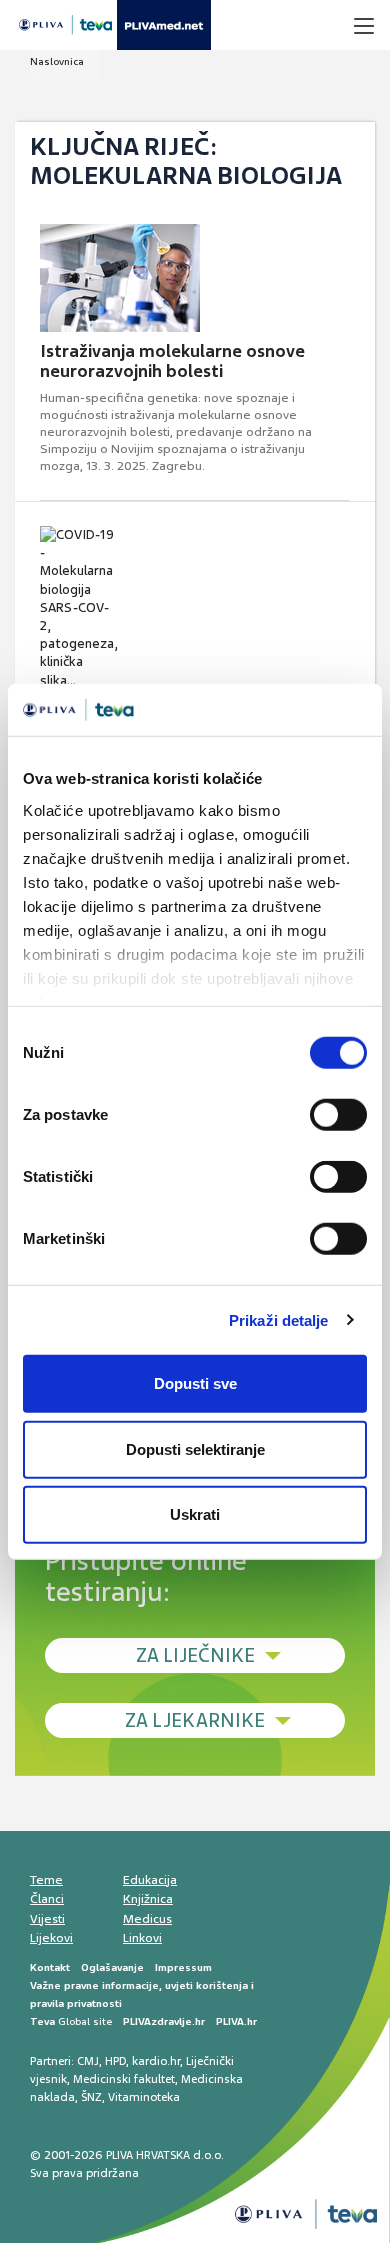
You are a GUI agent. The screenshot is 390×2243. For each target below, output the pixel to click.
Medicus (147, 1919)
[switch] (338, 1115)
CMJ (88, 2061)
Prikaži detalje (279, 1319)
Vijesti (47, 1919)
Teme (46, 1880)
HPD (115, 2061)
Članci (47, 1899)
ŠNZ (91, 2097)
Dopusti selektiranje (195, 1448)
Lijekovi (51, 1938)
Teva (42, 2021)
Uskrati (195, 1514)
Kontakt (50, 1967)
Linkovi (142, 1938)
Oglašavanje (112, 1967)
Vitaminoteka (144, 2097)
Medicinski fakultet (124, 2079)
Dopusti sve (195, 1383)
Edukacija (150, 1880)
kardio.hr (156, 2061)
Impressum (183, 1967)
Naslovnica (57, 61)
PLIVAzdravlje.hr (164, 2021)
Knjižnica (148, 1899)
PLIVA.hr (236, 2021)
